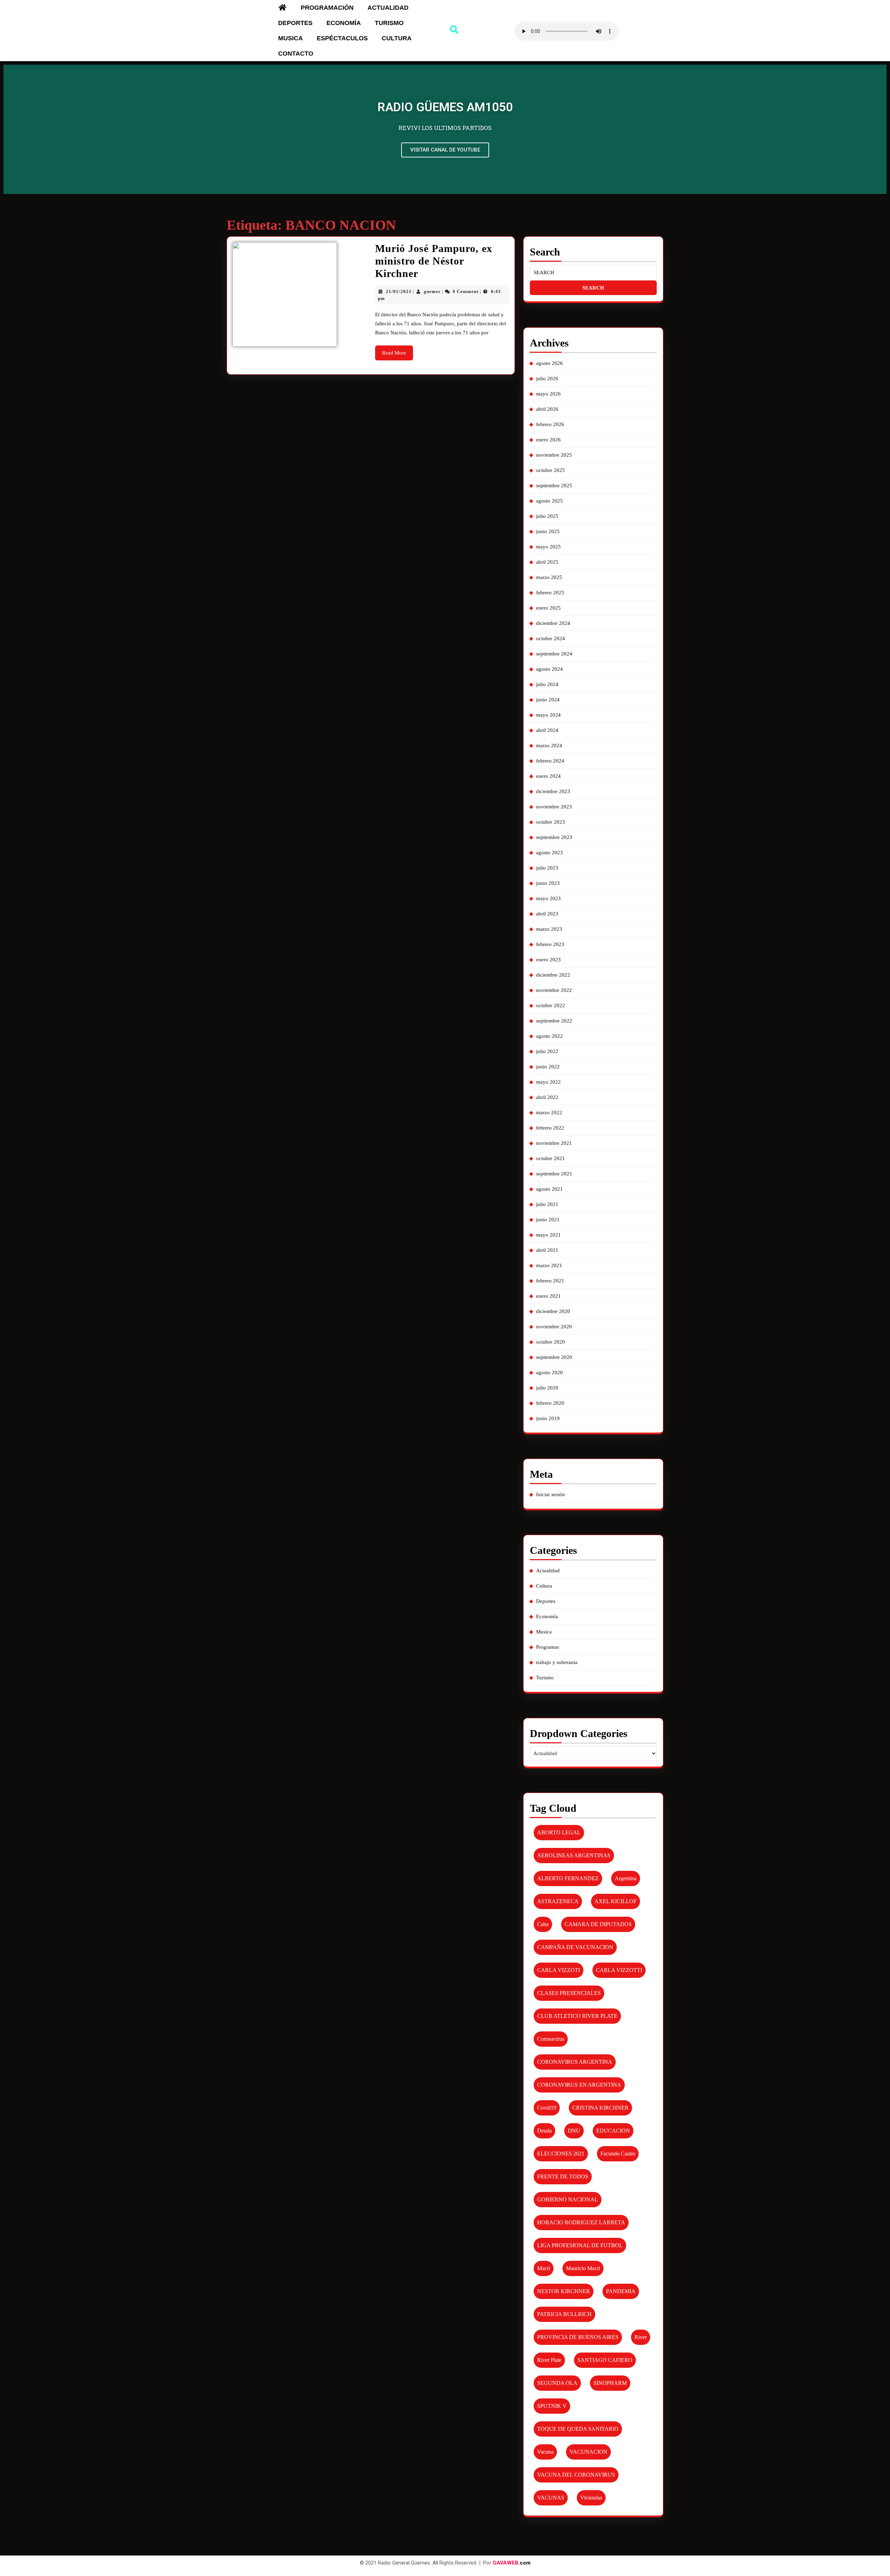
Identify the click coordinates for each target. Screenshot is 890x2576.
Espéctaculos (342, 38)
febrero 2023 (550, 944)
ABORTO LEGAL (559, 1832)
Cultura (397, 38)
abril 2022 (547, 1097)
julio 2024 (547, 684)
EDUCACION (613, 2131)
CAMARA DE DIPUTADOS (598, 1924)
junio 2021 (548, 1220)
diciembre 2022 (553, 975)
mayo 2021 (548, 1235)
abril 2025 (547, 562)
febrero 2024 (550, 761)
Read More (398, 350)
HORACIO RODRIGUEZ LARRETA (581, 2222)
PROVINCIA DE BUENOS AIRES (578, 2337)
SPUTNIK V (552, 2406)
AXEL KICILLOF (616, 1901)
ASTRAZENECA (558, 1901)
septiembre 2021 (554, 1174)
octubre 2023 (551, 822)
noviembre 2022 (554, 990)
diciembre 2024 (553, 623)
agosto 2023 (549, 853)
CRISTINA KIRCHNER (600, 2108)
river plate (549, 2360)
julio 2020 (547, 1388)
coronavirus (551, 2039)
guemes (432, 291)
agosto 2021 (549, 1189)
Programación (327, 8)
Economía (344, 23)
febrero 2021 (550, 1281)
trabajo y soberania (557, 1662)
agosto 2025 (549, 501)
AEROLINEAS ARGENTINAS (574, 1855)
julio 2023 (547, 868)
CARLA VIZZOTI (559, 1970)
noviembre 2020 (554, 1327)
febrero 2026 (550, 424)
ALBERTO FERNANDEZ (568, 1878)
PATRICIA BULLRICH (564, 2314)
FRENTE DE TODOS (563, 2176)
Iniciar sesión (551, 1494)
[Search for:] (593, 273)
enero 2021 (548, 1296)
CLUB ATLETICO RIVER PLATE (577, 2016)
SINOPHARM (610, 2383)
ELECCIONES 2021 (561, 2154)
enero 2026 (548, 440)
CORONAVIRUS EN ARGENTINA (579, 2085)
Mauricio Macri (583, 2268)
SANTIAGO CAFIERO (605, 2360)
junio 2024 (548, 700)
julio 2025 (547, 516)
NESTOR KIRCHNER (564, 2291)
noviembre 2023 (554, 807)
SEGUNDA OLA (557, 2383)
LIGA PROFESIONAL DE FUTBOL (580, 2245)
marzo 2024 (549, 745)
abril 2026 (547, 409)
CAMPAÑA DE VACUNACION (575, 1947)
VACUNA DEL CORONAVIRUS (576, 2475)
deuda (544, 2131)
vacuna (545, 2452)
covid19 (547, 2108)
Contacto (296, 54)
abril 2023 (547, 914)
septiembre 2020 (554, 1357)
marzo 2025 (549, 577)
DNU (574, 2131)
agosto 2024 (549, 669)
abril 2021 (547, 1250)
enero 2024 (548, 776)
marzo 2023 (549, 929)
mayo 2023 (548, 898)
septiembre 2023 (554, 837)
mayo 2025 (548, 547)
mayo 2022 (548, 1082)
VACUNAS (551, 2498)
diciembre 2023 (553, 791)
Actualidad (388, 8)
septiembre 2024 (554, 654)
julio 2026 (547, 378)
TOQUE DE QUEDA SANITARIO (578, 2429)
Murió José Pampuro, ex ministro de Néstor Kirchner (434, 261)
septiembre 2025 (554, 486)
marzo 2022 (549, 1112)
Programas (548, 1647)
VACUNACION (588, 2452)
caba (543, 1924)
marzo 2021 (549, 1265)
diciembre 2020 (553, 1311)
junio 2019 (548, 1418)
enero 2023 (548, 960)
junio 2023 (548, 883)
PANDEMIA (621, 2291)
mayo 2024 (548, 715)
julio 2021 (547, 1204)
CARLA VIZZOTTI (619, 1970)
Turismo (389, 23)
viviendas (591, 2498)
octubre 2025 (551, 470)
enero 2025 (548, 608)
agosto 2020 (549, 1372)
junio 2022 (548, 1067)
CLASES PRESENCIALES (569, 1993)
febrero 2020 (550, 1403)
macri (544, 2268)
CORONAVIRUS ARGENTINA (575, 2062)
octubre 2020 (551, 1342)
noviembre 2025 (554, 455)
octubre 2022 (551, 1005)
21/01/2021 (399, 291)
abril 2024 (547, 730)
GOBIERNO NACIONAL (568, 2199)
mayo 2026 (548, 394)
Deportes (295, 23)
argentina (626, 1878)
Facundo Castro (618, 2154)
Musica (290, 38)
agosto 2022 (549, 1036)
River (641, 2337)
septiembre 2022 (554, 1021)
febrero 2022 (550, 1128)
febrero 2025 (550, 593)
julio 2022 (547, 1051)
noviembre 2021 (554, 1143)
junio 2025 (548, 531)
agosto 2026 (549, 363)
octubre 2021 (551, 1158)
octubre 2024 (551, 638)
